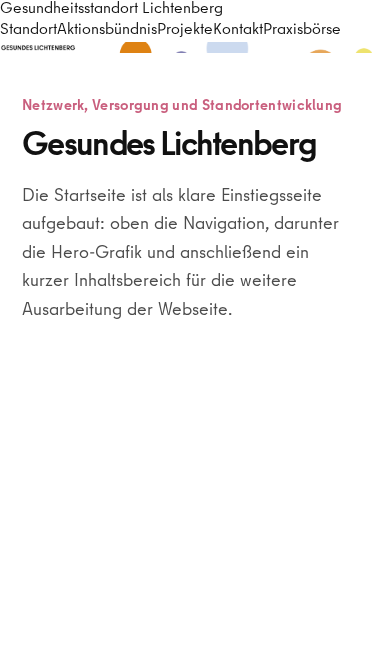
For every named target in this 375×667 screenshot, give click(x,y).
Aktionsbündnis (107, 31)
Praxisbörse (302, 31)
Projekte (185, 31)
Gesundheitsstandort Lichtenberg (111, 10)
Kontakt (238, 31)
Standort (28, 31)
